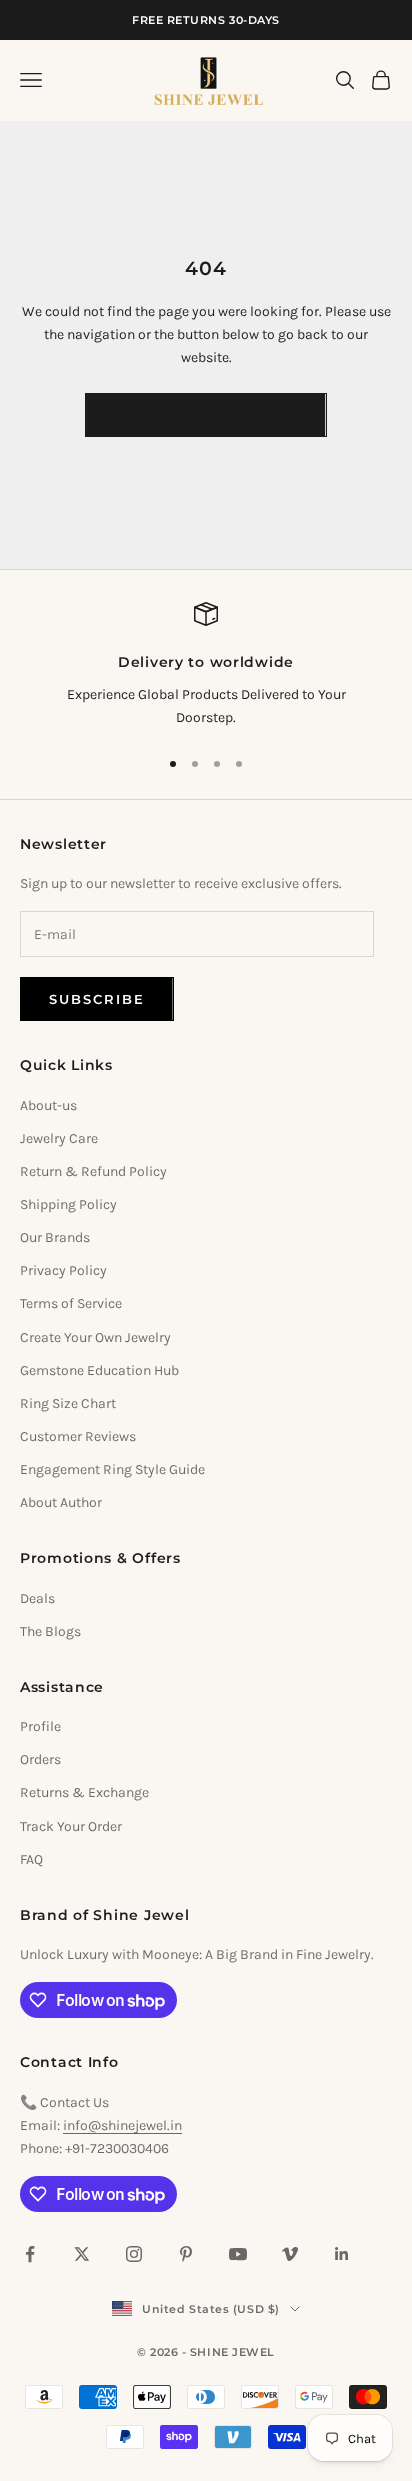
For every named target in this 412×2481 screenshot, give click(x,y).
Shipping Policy (68, 1204)
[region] (206, 665)
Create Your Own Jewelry (95, 1337)
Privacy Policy (63, 1270)
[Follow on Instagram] (134, 2254)
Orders (40, 1759)
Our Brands (55, 1237)
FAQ (31, 1859)
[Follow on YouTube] (238, 2254)
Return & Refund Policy (93, 1171)
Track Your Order (71, 1826)
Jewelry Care (59, 1138)
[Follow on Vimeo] (290, 2254)
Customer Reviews (78, 1436)
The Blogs (50, 1631)
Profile (40, 1726)
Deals (37, 1598)
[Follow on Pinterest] (186, 2254)
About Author (61, 1502)
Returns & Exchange (84, 1792)
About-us (48, 1105)
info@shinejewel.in (122, 2125)
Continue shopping (205, 414)
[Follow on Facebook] (30, 2254)
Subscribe (97, 999)
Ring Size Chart (68, 1403)
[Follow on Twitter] (82, 2254)
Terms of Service (71, 1303)
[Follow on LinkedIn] (342, 2254)
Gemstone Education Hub (99, 1370)
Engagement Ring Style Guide (112, 1469)
